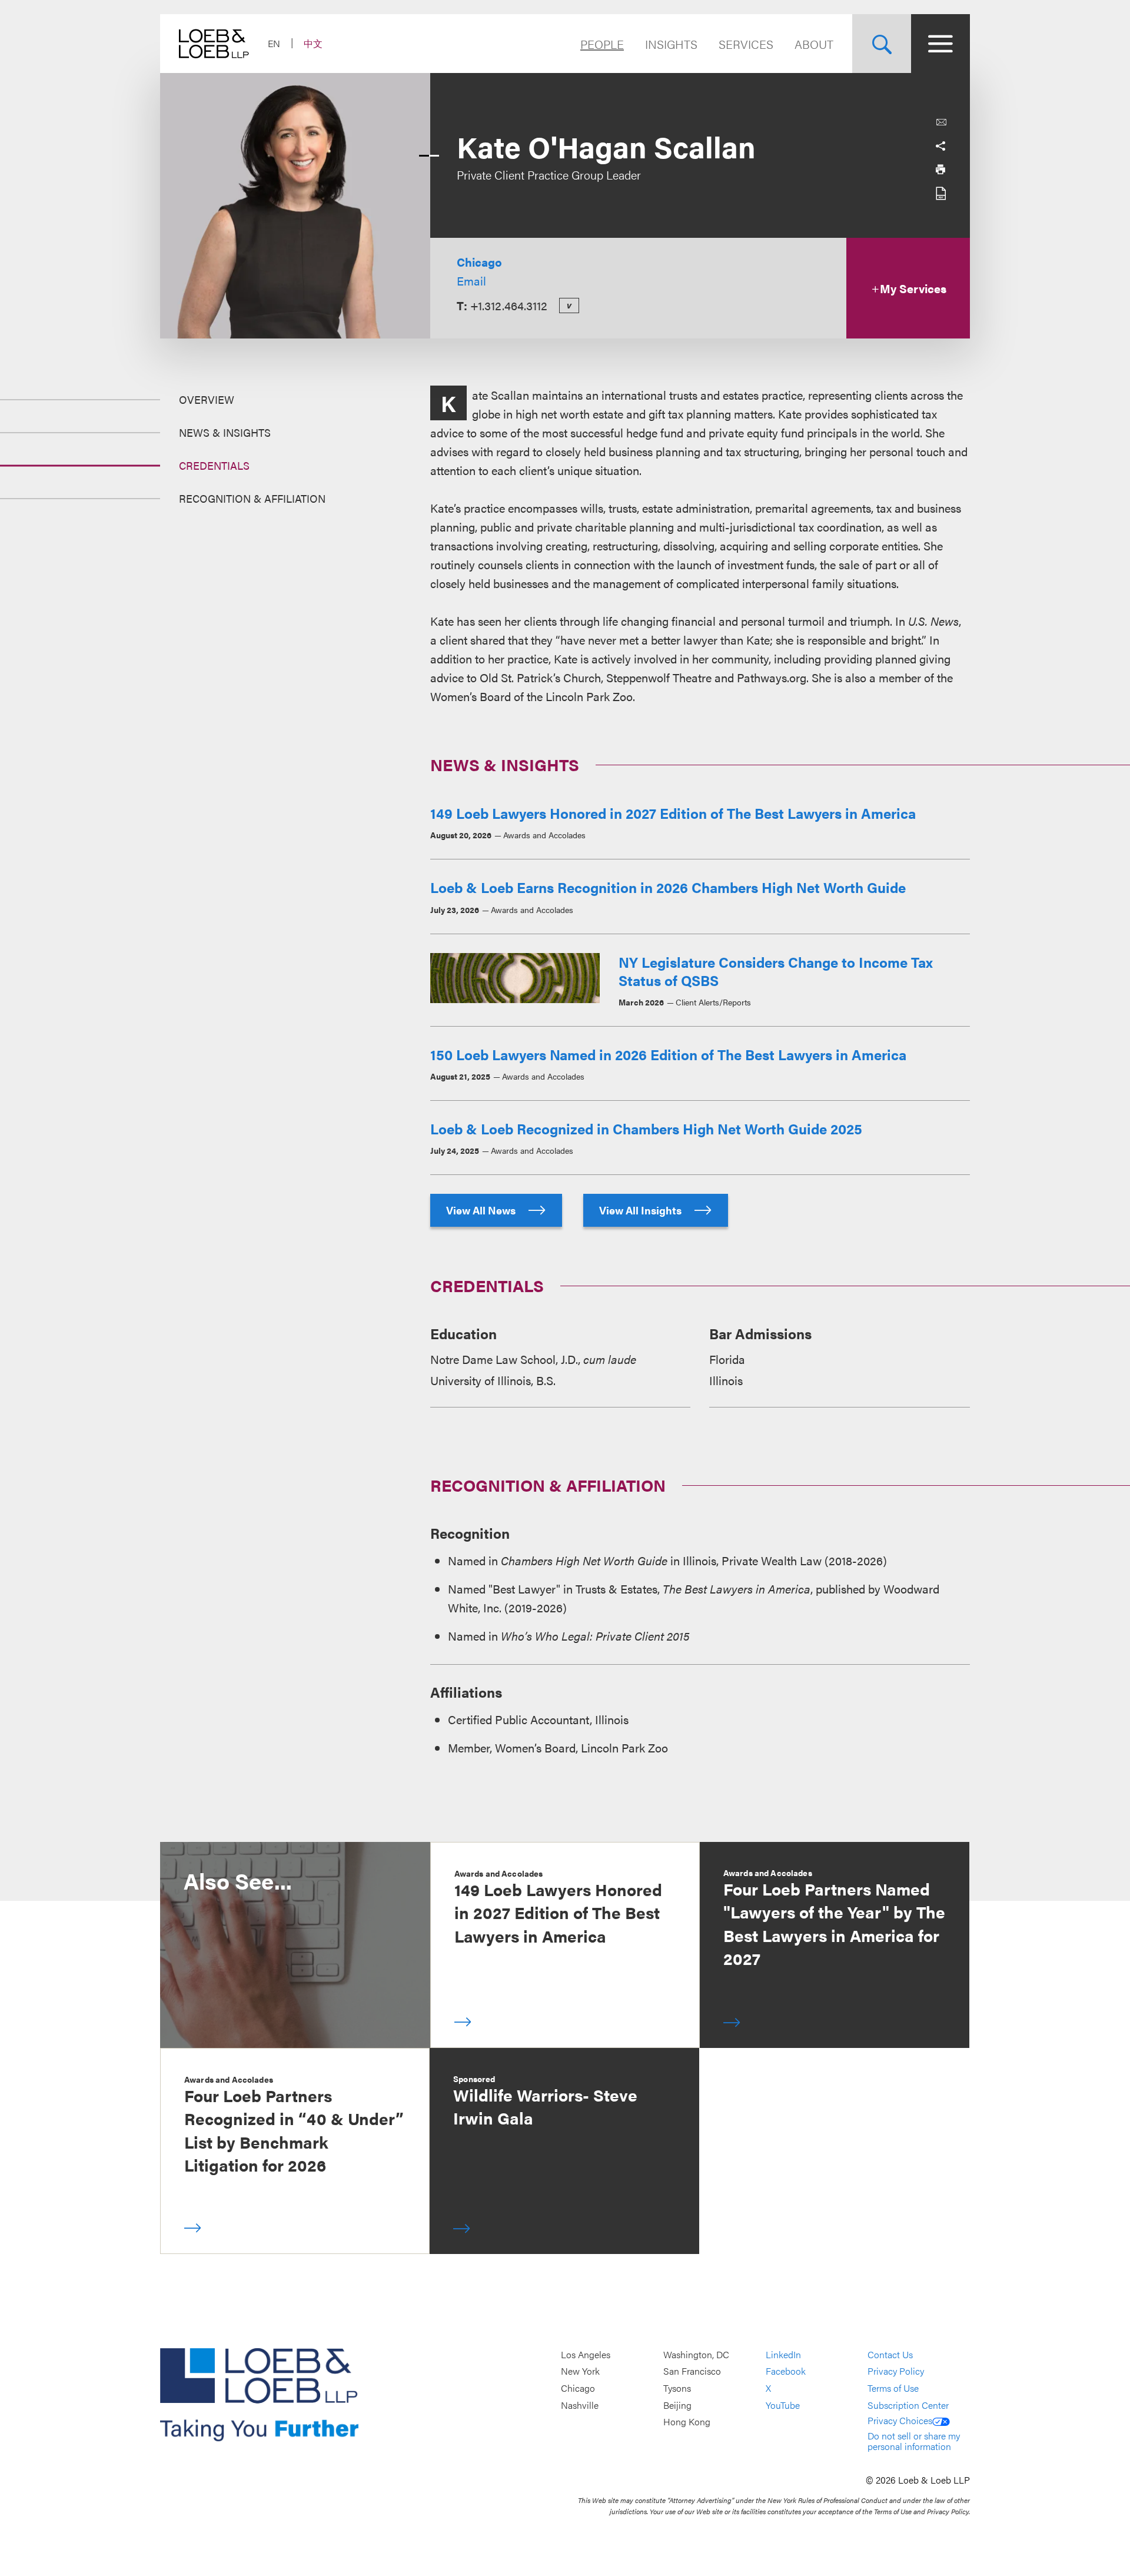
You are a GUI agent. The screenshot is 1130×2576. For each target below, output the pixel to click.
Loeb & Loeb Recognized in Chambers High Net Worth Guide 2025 (646, 1128)
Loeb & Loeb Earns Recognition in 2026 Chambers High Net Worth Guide (668, 887)
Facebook (786, 2371)
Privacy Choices (900, 2420)
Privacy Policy (896, 2371)
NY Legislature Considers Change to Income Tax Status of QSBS (776, 971)
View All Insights (642, 1210)
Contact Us (890, 2354)
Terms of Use (893, 2388)
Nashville (580, 2405)
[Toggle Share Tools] (940, 146)
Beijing (677, 2405)
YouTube (783, 2405)
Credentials (214, 465)
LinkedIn (783, 2354)
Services (746, 44)
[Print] (940, 170)
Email (471, 280)
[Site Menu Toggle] (940, 44)
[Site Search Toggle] (882, 44)
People (602, 44)
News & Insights (225, 432)
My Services (913, 288)
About (814, 44)
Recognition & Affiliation (252, 498)
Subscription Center (908, 2405)
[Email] (941, 122)
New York (580, 2371)
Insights (671, 44)
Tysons (677, 2388)
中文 (313, 43)
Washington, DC (696, 2354)
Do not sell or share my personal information (914, 2441)
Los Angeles (586, 2354)
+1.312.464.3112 (509, 305)
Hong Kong (687, 2422)
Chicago (479, 262)
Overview (207, 399)
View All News (482, 1210)
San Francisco (692, 2371)
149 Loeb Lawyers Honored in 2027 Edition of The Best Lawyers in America (673, 813)
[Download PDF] (940, 193)
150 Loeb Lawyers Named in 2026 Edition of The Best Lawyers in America (668, 1054)
